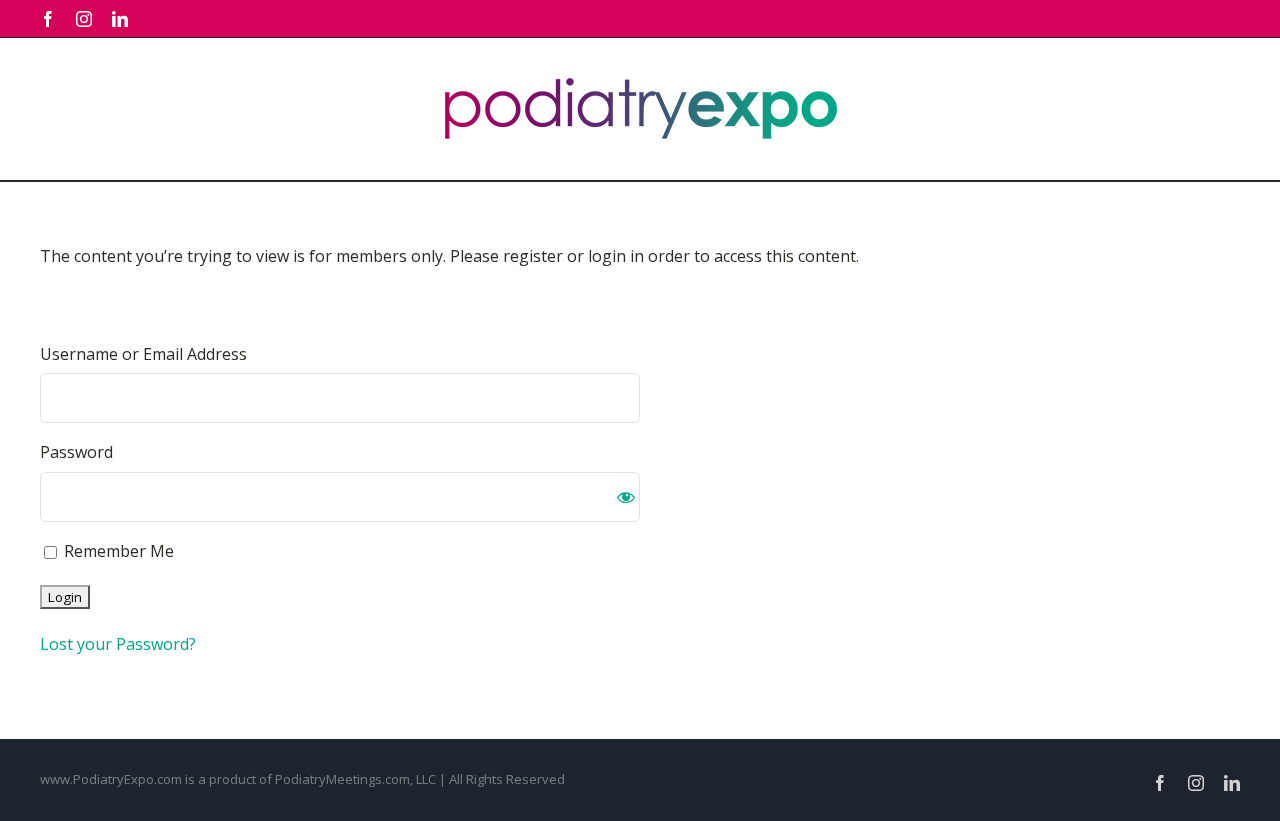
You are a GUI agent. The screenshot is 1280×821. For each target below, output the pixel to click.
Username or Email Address (143, 354)
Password (76, 452)
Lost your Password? (118, 644)
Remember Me (117, 551)
